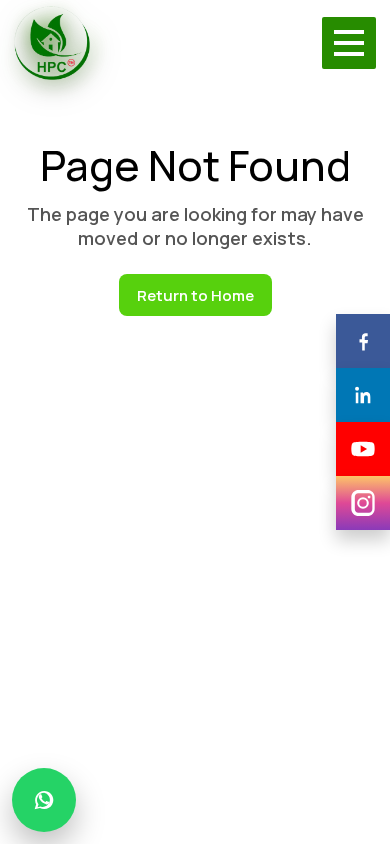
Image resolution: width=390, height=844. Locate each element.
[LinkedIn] (363, 395)
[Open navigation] (349, 43)
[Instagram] (363, 503)
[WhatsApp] (44, 800)
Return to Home (195, 295)
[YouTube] (363, 449)
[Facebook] (363, 341)
